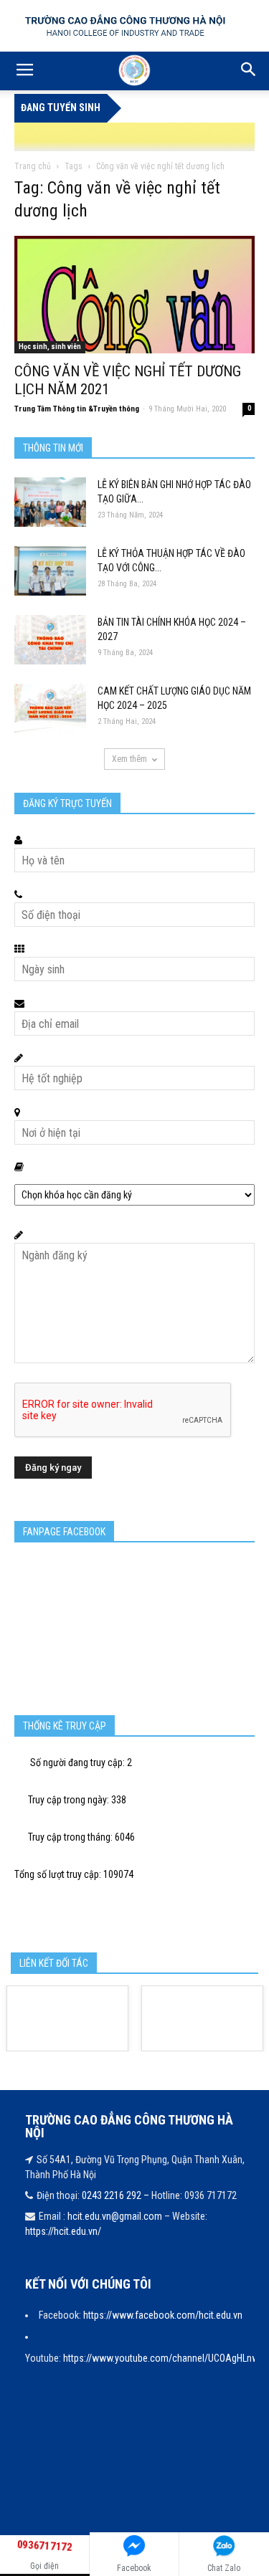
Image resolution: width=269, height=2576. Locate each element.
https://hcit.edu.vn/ (63, 2231)
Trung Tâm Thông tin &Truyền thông (77, 409)
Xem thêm (129, 759)
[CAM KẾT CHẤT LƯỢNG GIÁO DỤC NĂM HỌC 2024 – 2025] (50, 709)
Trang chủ (33, 166)
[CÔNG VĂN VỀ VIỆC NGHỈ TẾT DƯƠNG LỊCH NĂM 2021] (134, 295)
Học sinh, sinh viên (50, 347)
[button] (249, 71)
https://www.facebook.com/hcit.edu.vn (163, 2315)
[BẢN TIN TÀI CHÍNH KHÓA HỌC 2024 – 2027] (50, 640)
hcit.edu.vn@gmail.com (115, 2216)
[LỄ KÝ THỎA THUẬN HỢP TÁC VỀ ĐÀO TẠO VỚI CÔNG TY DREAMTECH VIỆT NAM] (50, 571)
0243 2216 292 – (117, 2195)
